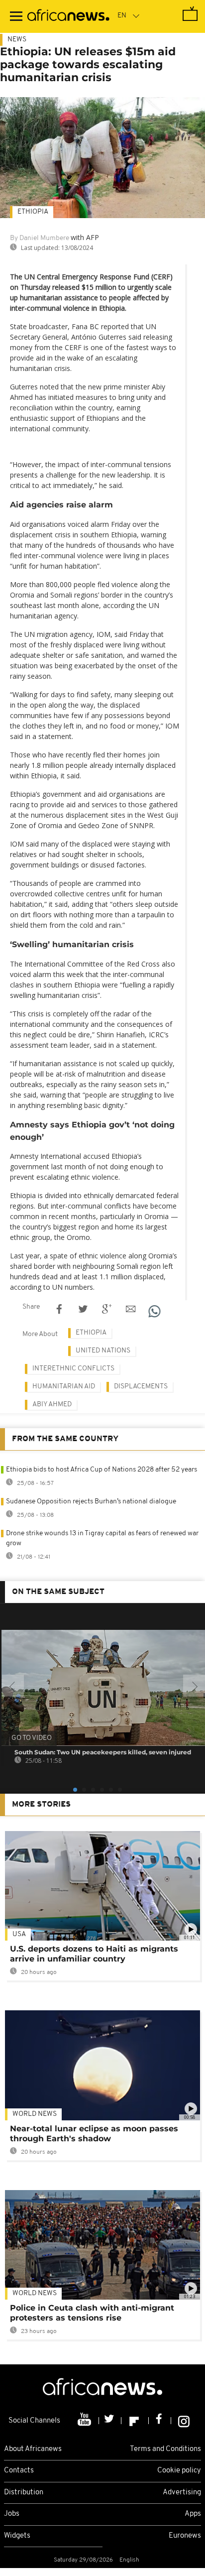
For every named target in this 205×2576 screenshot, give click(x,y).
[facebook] (160, 2421)
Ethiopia (33, 212)
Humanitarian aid (64, 1387)
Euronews (185, 2536)
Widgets (17, 2536)
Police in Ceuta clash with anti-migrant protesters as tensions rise (92, 2313)
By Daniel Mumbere (40, 238)
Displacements (141, 1387)
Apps (193, 2514)
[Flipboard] (135, 2421)
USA (19, 1934)
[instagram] (184, 2421)
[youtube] (85, 2421)
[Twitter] (110, 2421)
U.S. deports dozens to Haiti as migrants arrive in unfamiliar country (94, 1954)
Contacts (19, 2471)
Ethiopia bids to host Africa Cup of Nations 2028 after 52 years (102, 1470)
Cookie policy (179, 2471)
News (17, 40)
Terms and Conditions (165, 2449)
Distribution (24, 2493)
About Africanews (33, 2449)
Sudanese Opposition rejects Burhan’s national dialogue (91, 1502)
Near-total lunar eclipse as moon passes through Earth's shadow (94, 2134)
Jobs (12, 2514)
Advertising (182, 2493)
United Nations (103, 1351)
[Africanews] (68, 16)
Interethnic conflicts (73, 1369)
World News (35, 2114)
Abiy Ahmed (52, 1405)
